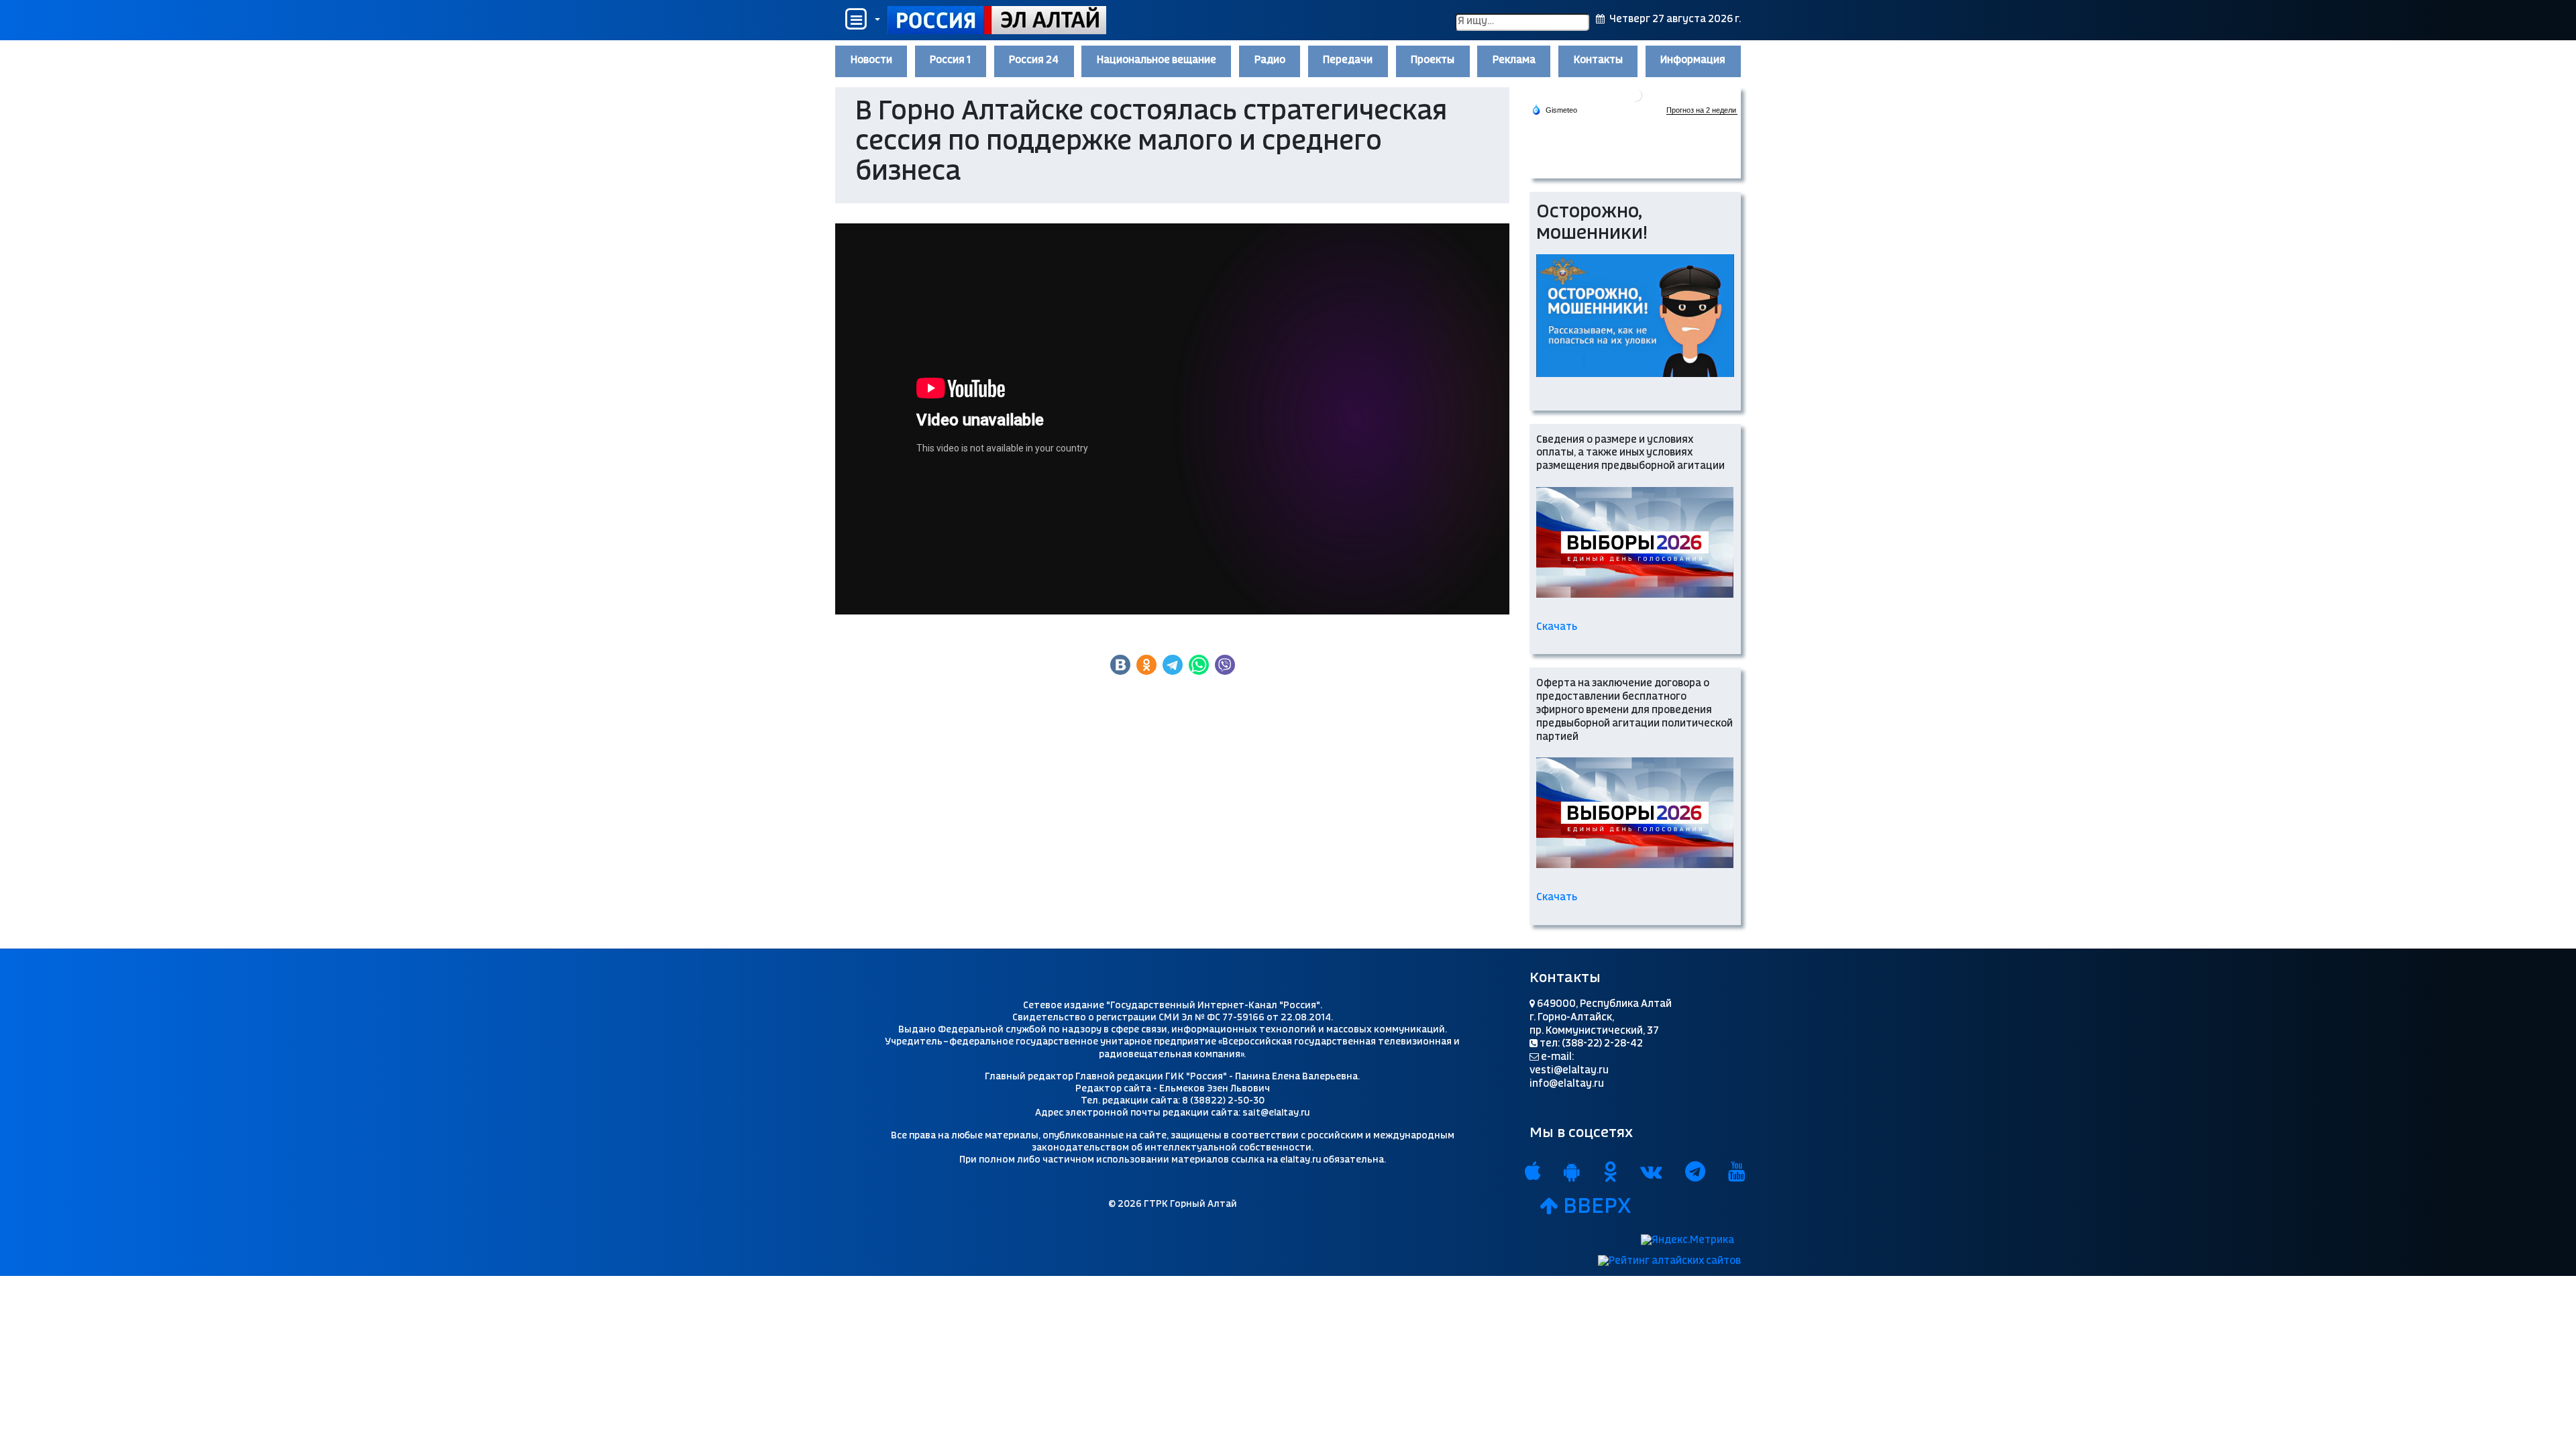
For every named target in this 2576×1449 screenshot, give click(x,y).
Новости (871, 60)
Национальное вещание (1157, 60)
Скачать (1558, 627)
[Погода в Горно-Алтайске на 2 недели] (1702, 110)
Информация (1693, 60)
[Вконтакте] (1651, 1173)
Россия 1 (950, 60)
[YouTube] (1737, 1173)
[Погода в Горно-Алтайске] (1635, 94)
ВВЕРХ (1595, 1207)
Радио (1270, 60)
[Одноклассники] (1610, 1173)
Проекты (1433, 60)
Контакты (1598, 60)
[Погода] (1554, 109)
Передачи (1348, 60)
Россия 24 (1034, 60)
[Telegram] (1695, 1173)
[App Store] (1533, 1173)
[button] (861, 20)
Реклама (1514, 60)
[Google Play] (1572, 1173)
